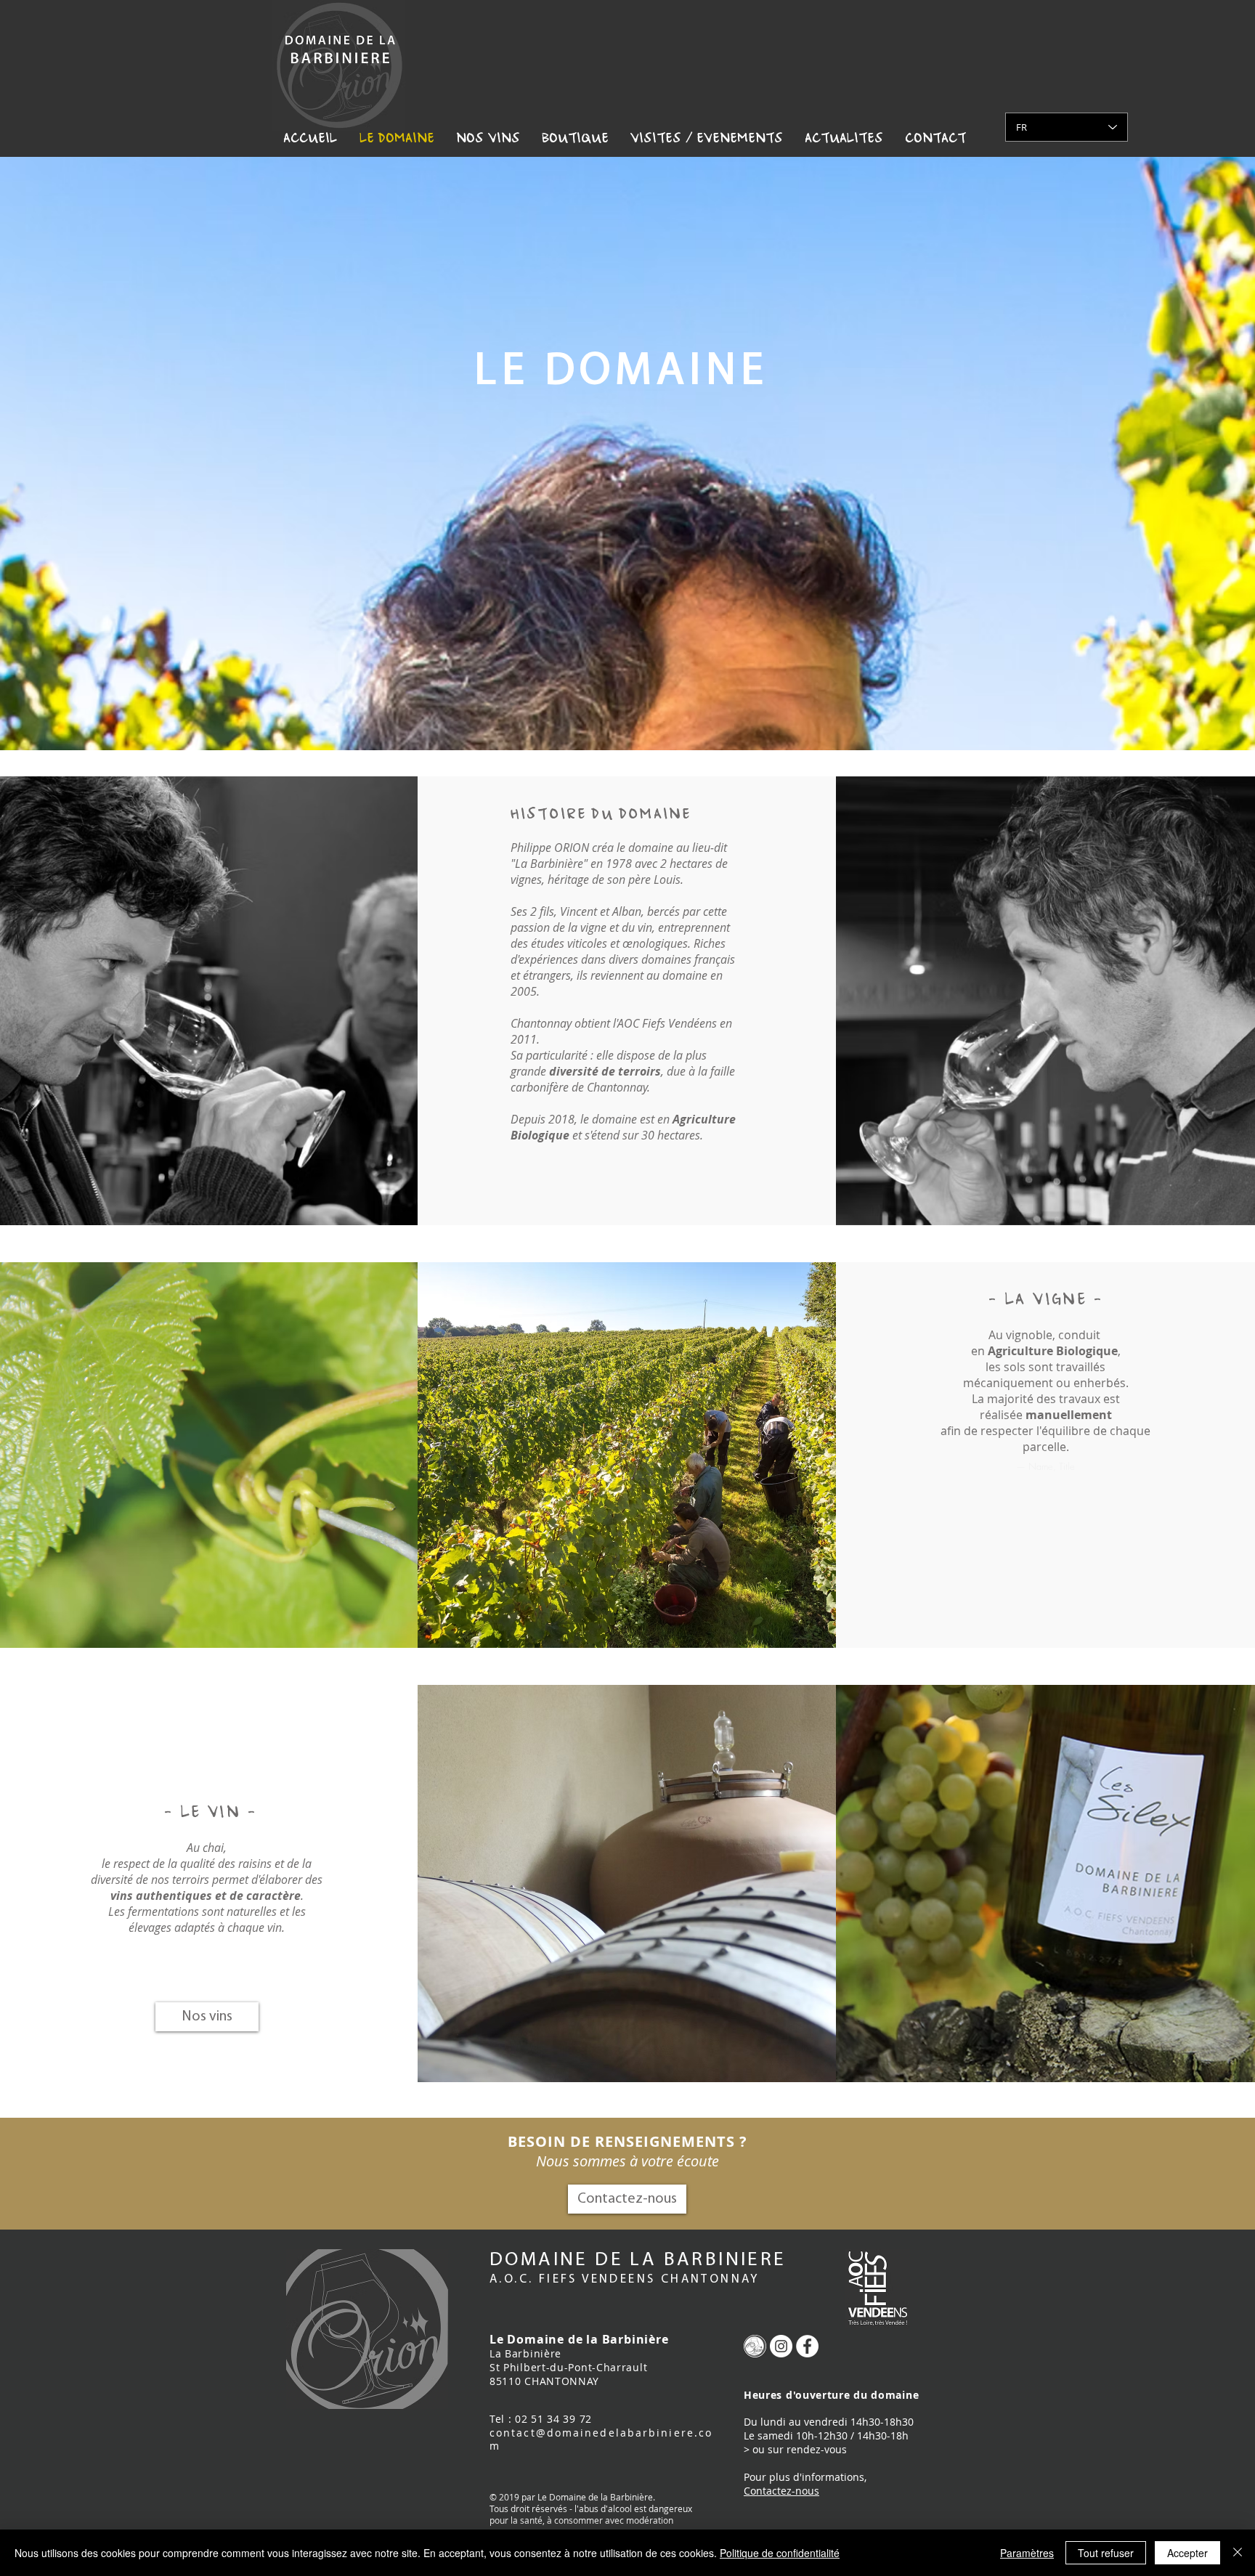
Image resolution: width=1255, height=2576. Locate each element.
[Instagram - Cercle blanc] (781, 2346)
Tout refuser (1106, 2553)
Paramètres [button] (1027, 2553)
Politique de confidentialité (780, 2553)
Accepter (1187, 2553)
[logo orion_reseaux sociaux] (755, 2346)
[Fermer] (1238, 2553)
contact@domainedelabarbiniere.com (601, 2439)
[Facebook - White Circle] (807, 2346)
